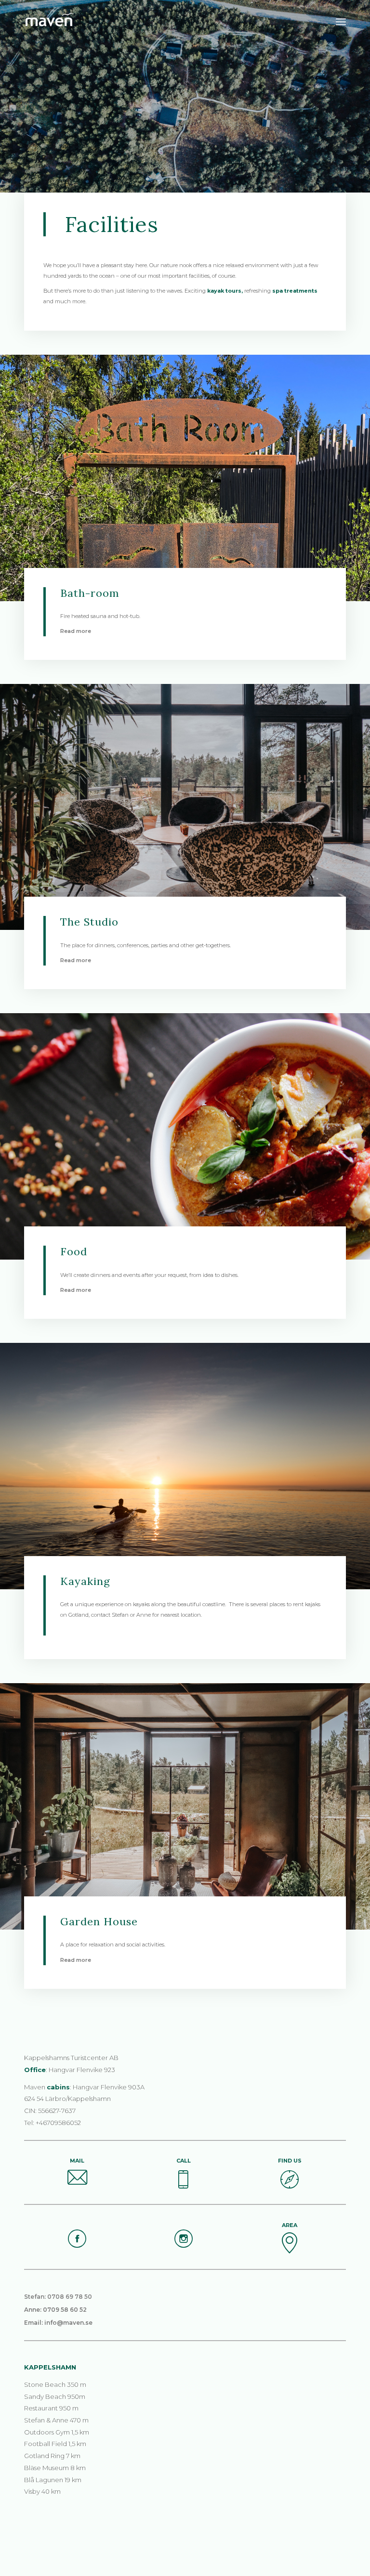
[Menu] (341, 22)
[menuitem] (341, 22)
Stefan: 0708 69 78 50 (58, 2297)
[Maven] (74, 22)
